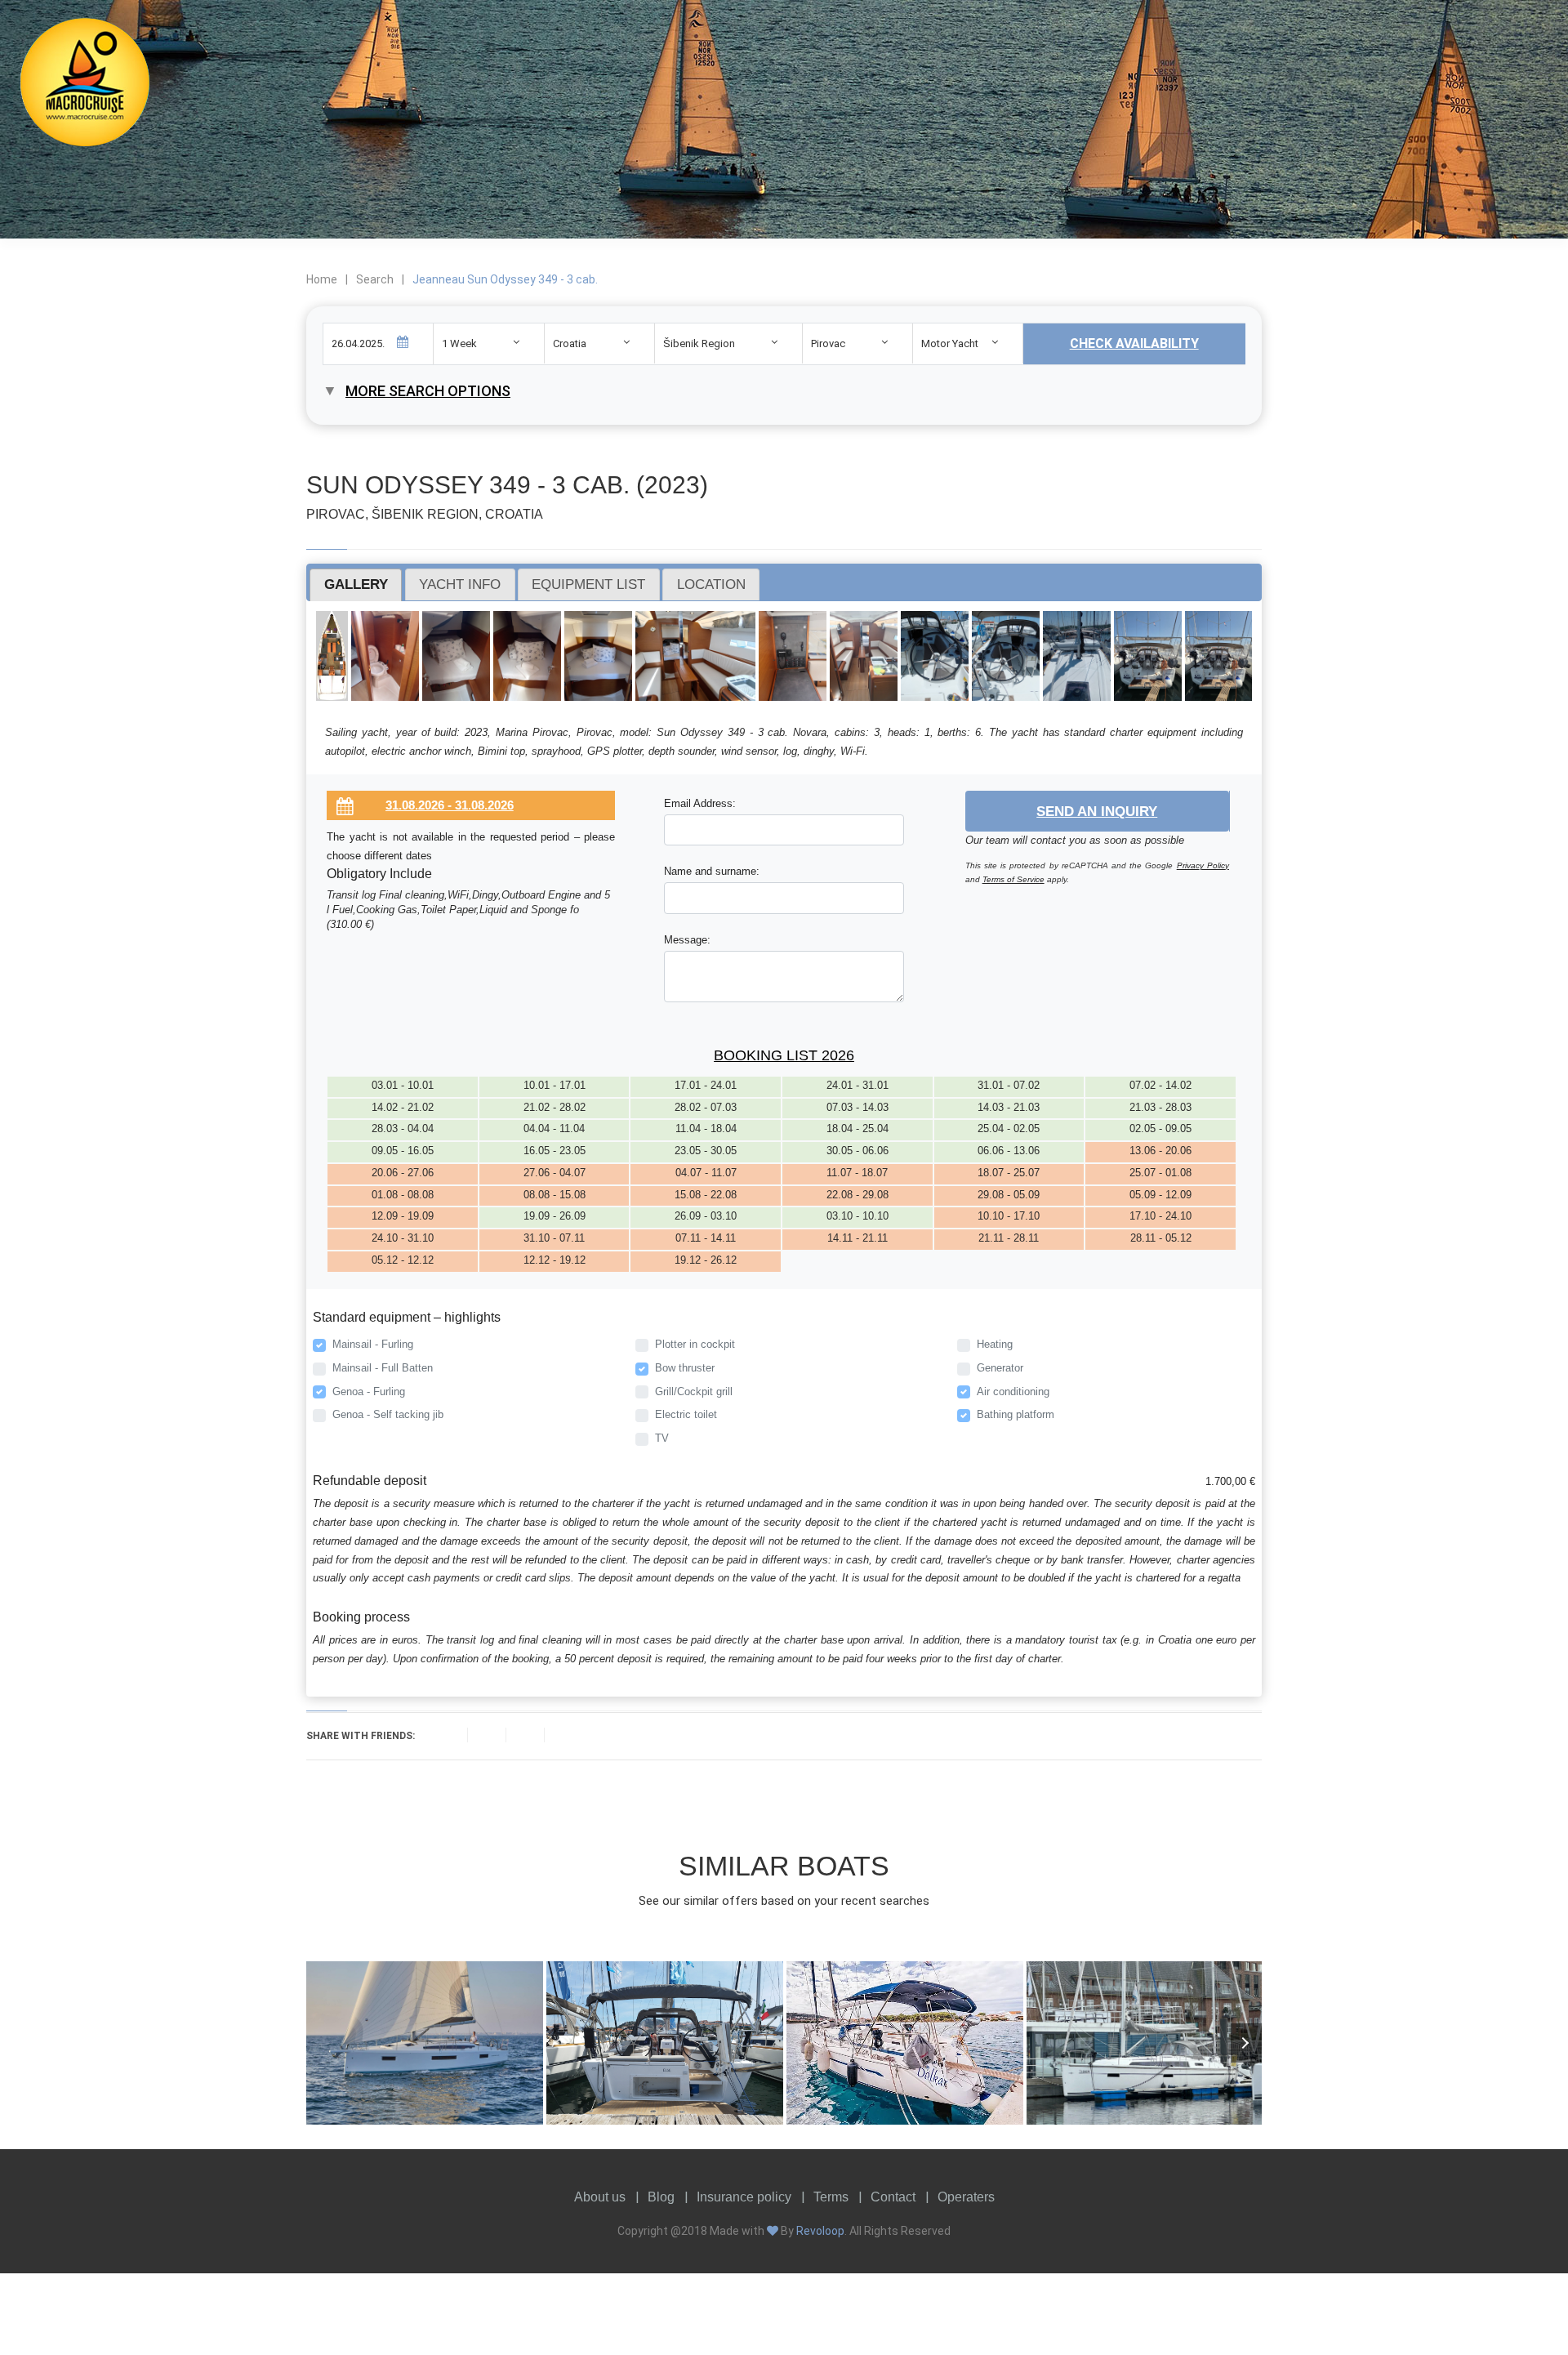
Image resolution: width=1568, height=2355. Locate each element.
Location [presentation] (711, 584)
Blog (661, 2197)
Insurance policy (744, 2197)
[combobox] (488, 343)
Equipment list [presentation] (588, 584)
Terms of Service (1013, 879)
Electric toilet (686, 1414)
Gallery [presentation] (356, 584)
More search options (428, 391)
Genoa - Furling (369, 1392)
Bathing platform (1016, 1414)
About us (600, 2197)
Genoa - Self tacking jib (388, 1414)
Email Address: (700, 803)
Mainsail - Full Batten (383, 1368)
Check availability (1134, 343)
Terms (831, 2197)
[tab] (356, 585)
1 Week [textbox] (459, 343)
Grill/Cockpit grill (694, 1392)
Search (375, 279)
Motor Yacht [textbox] (950, 343)
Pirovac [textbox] (828, 343)
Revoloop (820, 2231)
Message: (687, 940)
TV (662, 1438)
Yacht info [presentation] (460, 584)
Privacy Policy (1203, 865)
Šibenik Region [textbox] (699, 343)
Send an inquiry (1097, 811)
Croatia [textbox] (570, 343)
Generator (1000, 1368)
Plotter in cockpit (695, 1344)
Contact (893, 2197)
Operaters (966, 2197)
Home (322, 279)
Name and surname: (712, 871)
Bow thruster (685, 1368)
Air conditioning (1013, 1392)
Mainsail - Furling (373, 1344)
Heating (995, 1344)
